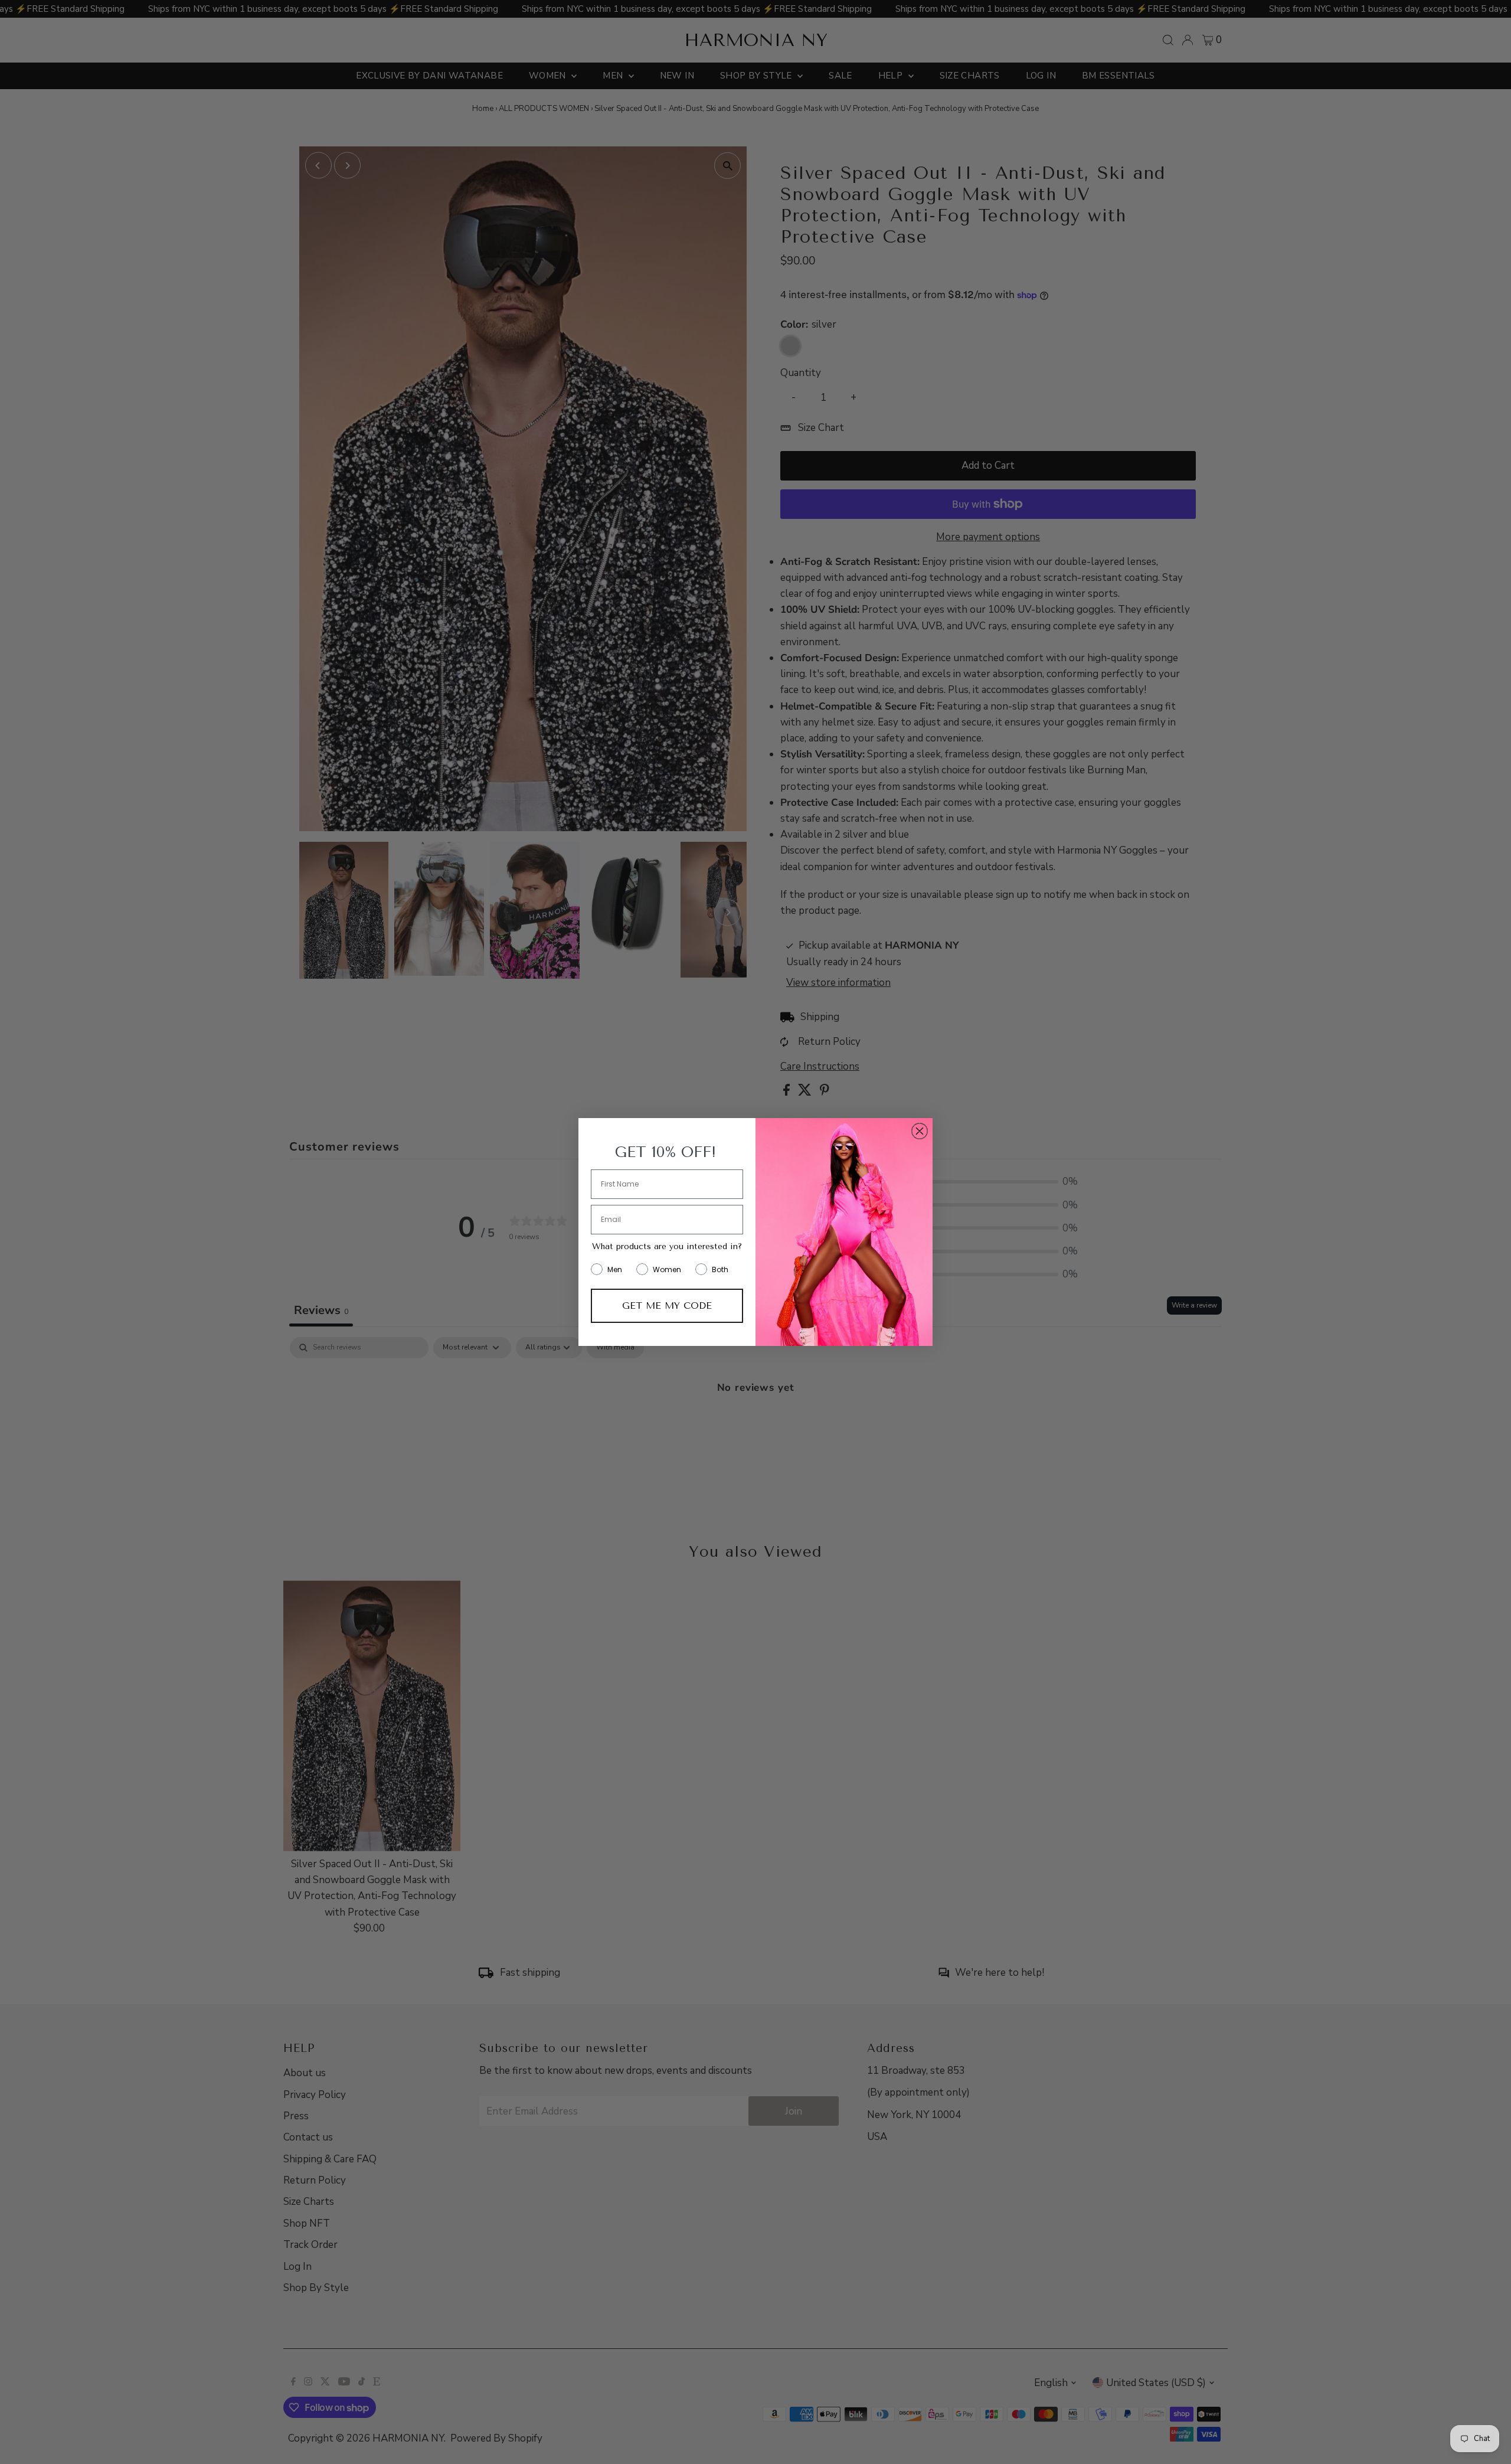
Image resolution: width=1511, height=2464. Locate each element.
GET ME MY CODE (667, 1305)
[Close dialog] (920, 1131)
